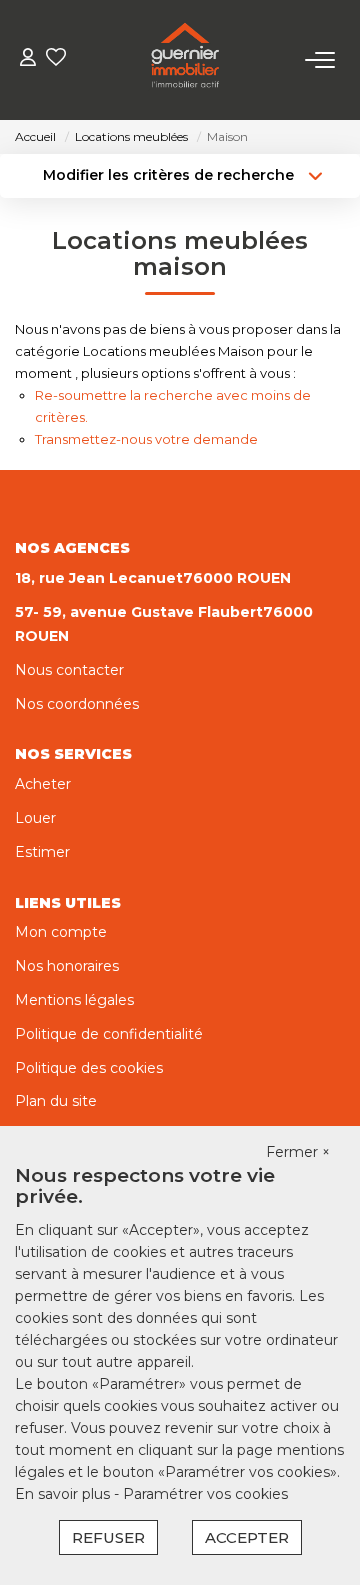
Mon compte (61, 932)
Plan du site (56, 1101)
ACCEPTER (247, 1537)
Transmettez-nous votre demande (146, 439)
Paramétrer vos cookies (205, 1494)
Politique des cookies (89, 1068)
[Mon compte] (28, 59)
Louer (35, 818)
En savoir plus (64, 1494)
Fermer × (298, 1152)
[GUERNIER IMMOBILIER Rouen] (185, 60)
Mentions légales (74, 1000)
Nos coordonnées (77, 704)
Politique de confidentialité (109, 1034)
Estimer (42, 852)
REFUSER (108, 1537)
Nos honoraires (67, 966)
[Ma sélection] (56, 59)
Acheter (43, 784)
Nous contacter (69, 670)
